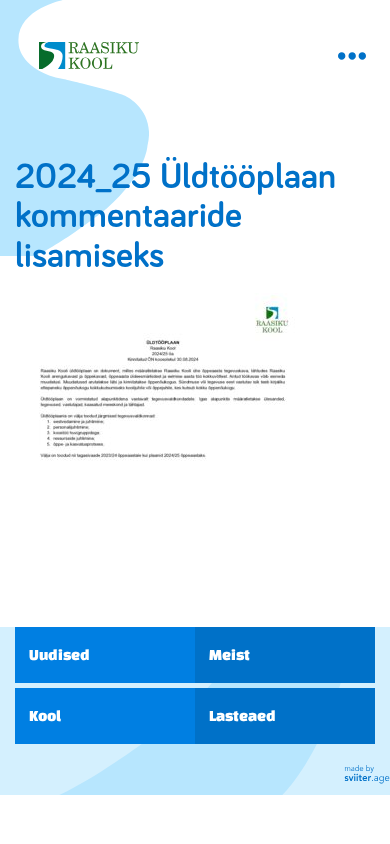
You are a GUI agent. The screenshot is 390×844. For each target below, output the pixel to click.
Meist (229, 654)
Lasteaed (242, 715)
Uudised (59, 654)
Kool (45, 715)
